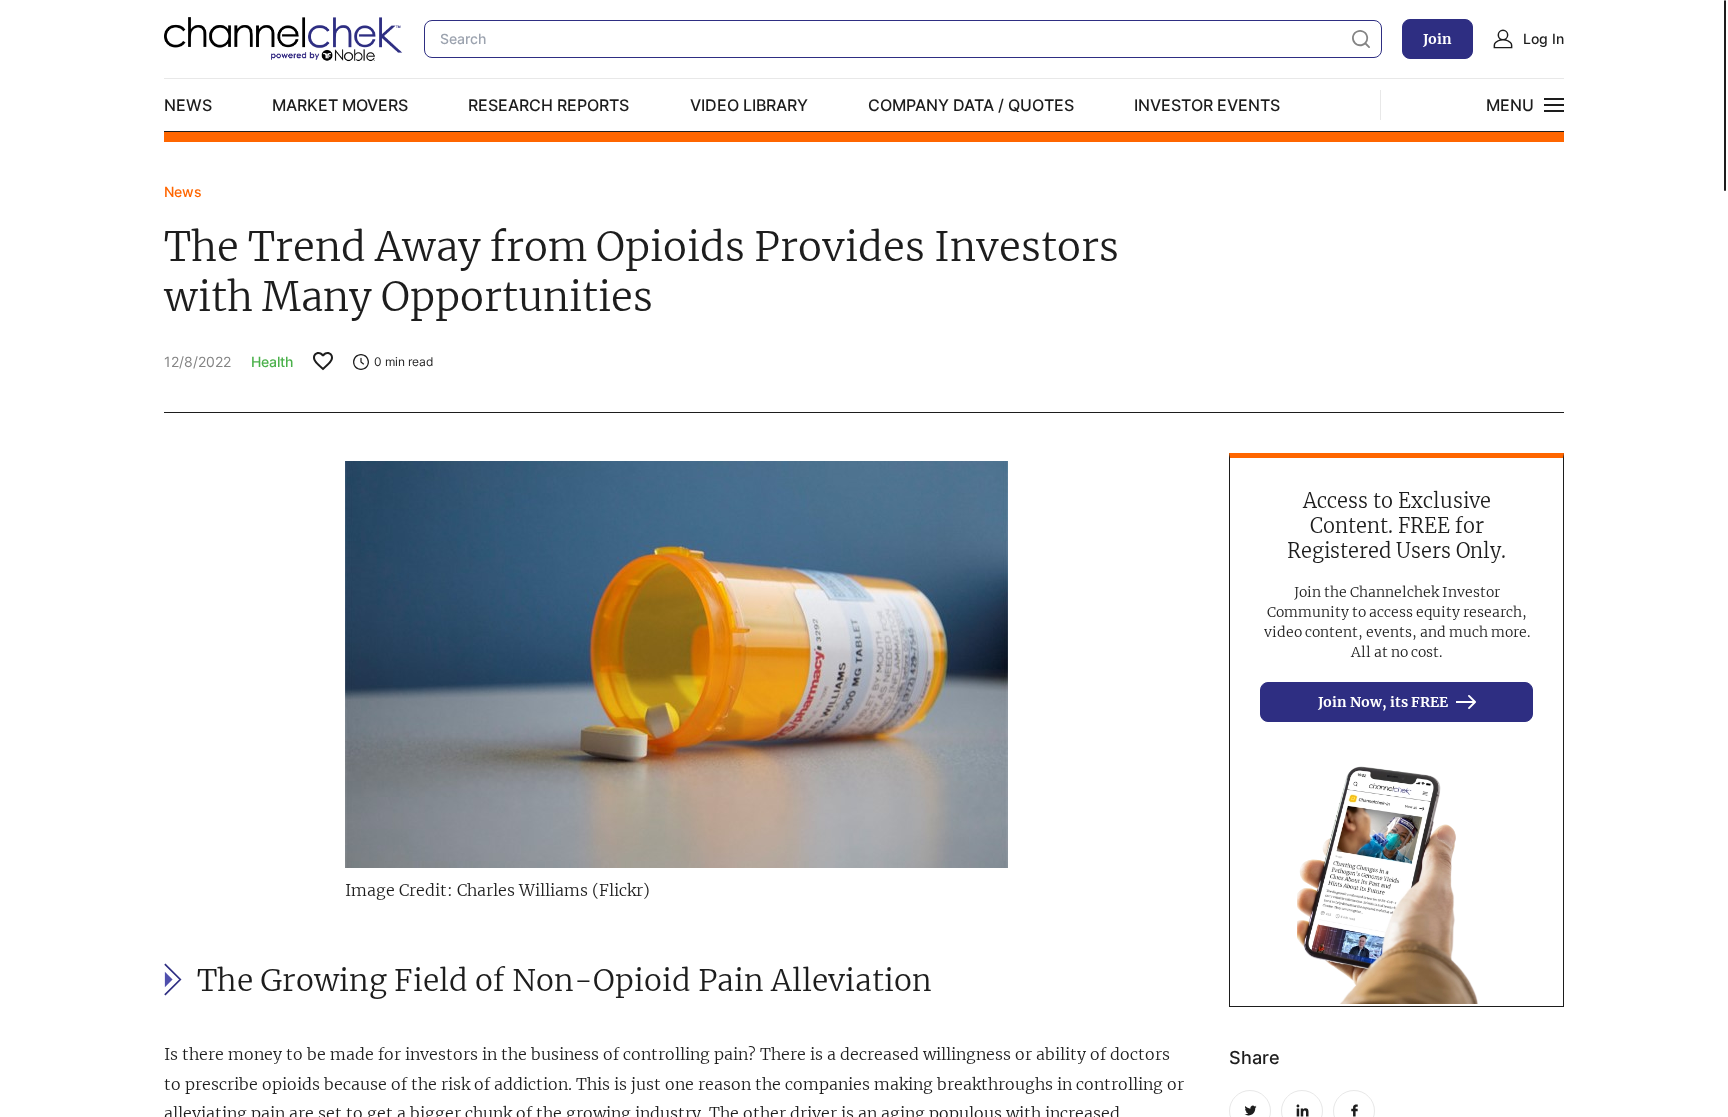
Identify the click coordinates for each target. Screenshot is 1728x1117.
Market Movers (340, 105)
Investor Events (1207, 105)
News (188, 105)
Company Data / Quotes (971, 105)
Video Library (749, 105)
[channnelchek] (284, 39)
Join (1437, 39)
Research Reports (548, 105)
